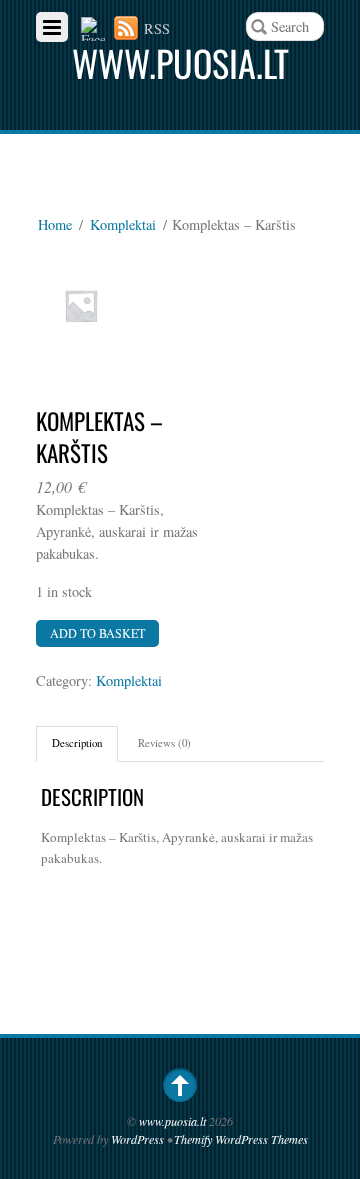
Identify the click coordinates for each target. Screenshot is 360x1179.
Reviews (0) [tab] (164, 742)
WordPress (137, 1139)
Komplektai (123, 224)
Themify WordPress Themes (241, 1139)
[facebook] (93, 28)
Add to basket (97, 633)
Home (55, 224)
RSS (157, 28)
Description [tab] (77, 742)
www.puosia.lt (172, 1121)
